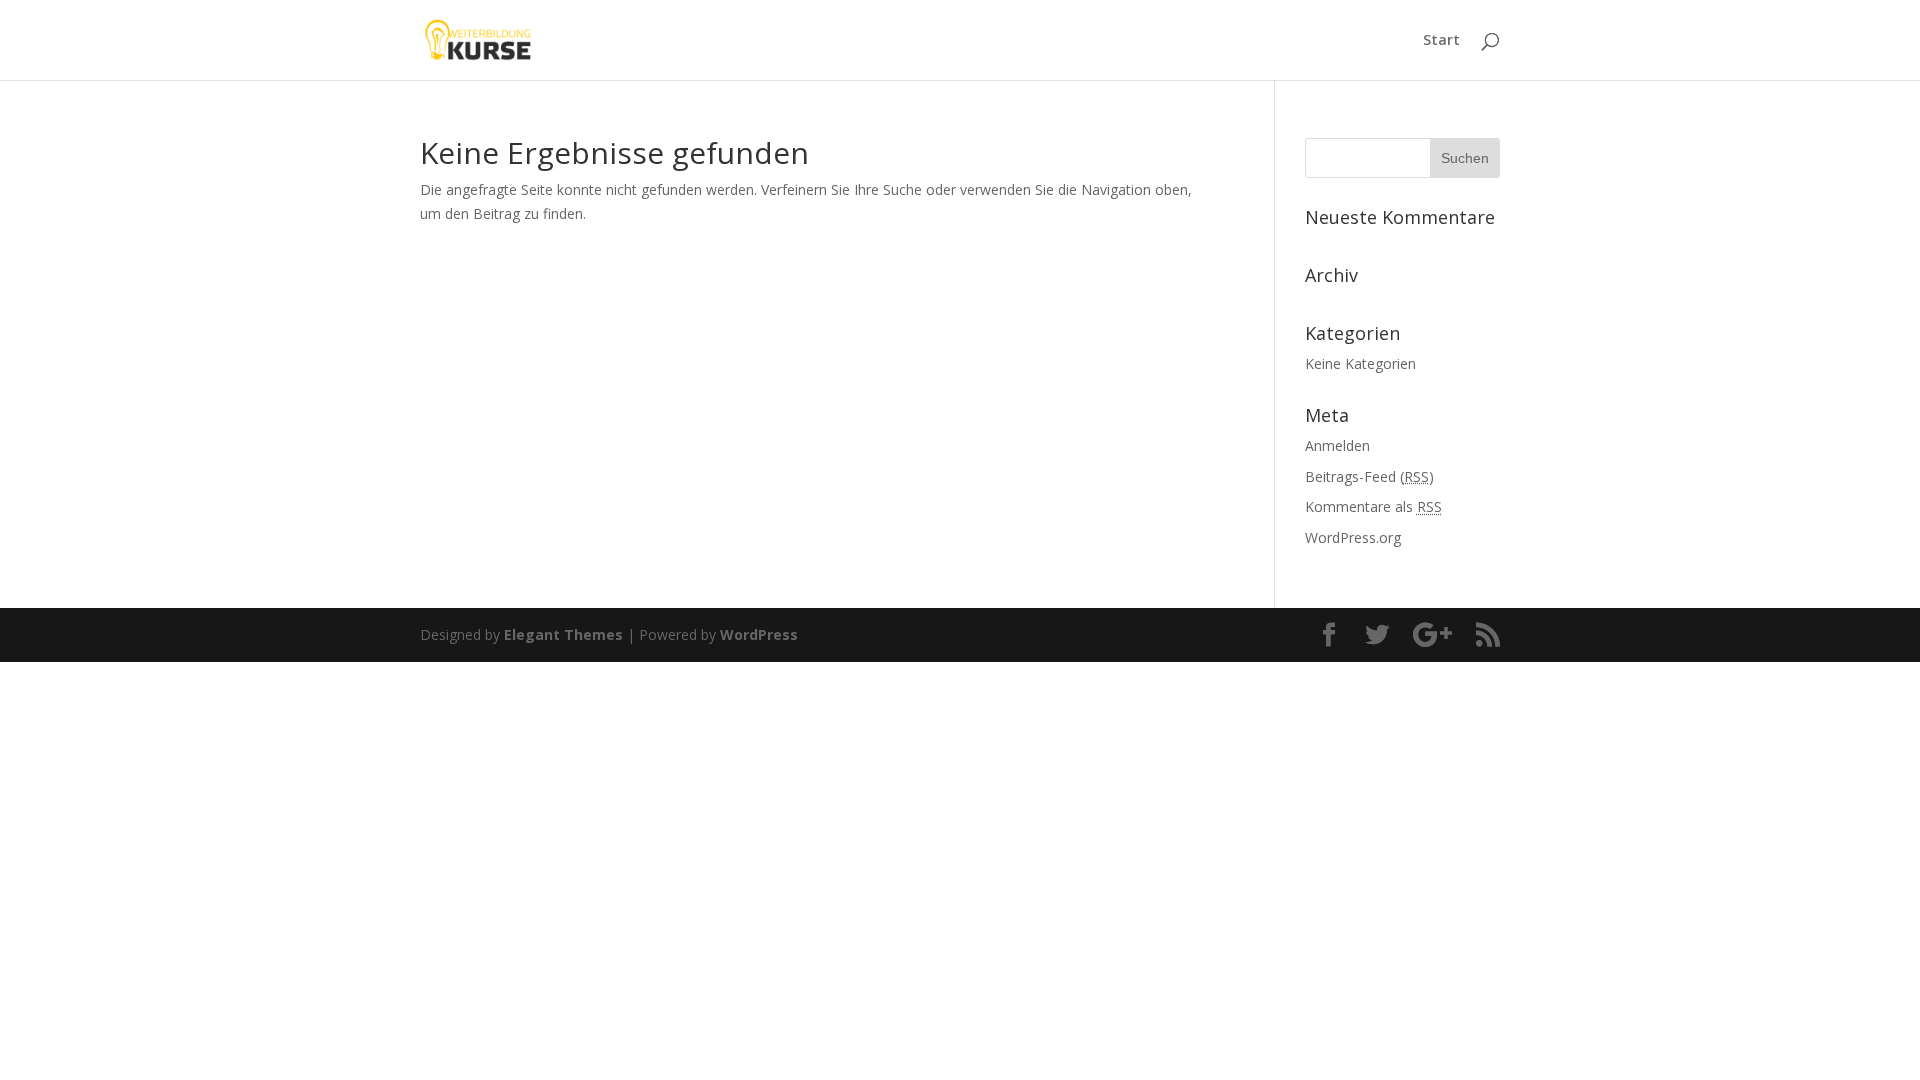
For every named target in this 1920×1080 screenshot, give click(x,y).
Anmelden (1337, 445)
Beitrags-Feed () (1369, 476)
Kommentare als (1373, 506)
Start (1441, 41)
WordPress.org (1353, 537)
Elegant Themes (563, 634)
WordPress (759, 634)
